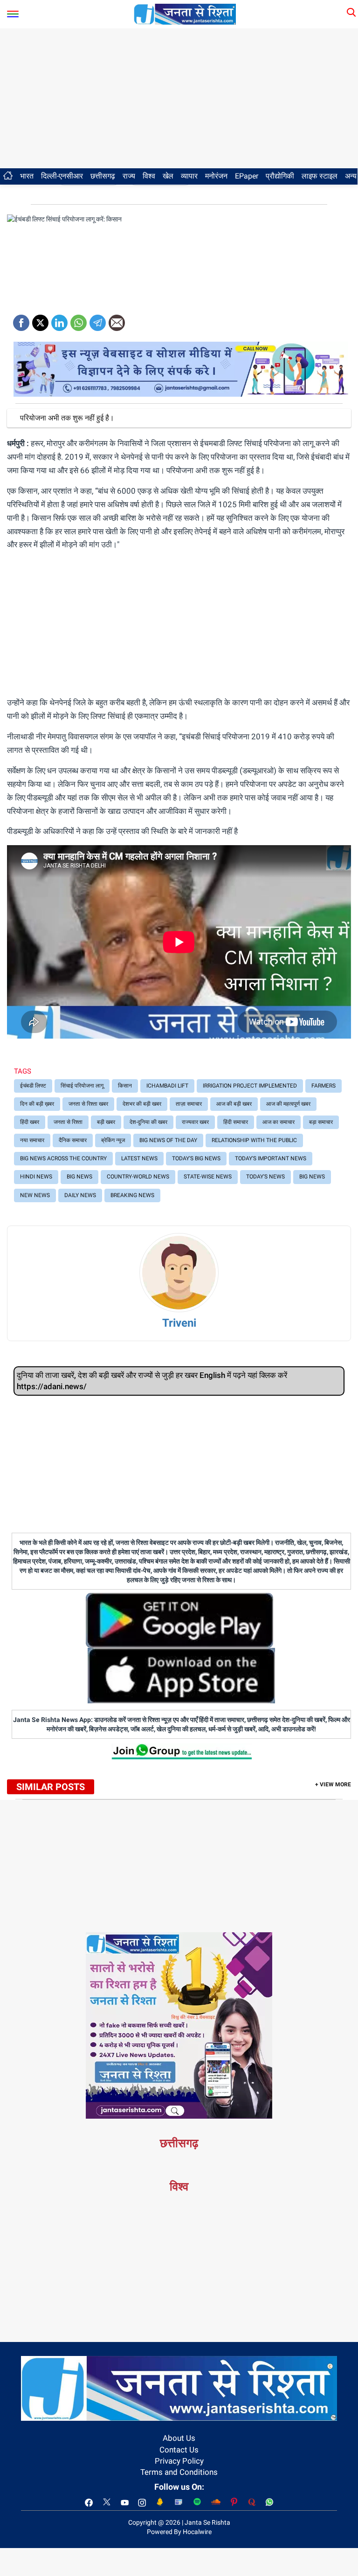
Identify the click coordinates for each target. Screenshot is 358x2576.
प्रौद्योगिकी (280, 176)
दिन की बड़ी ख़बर (37, 1104)
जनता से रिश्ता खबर (88, 1104)
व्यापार (189, 176)
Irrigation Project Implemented (250, 1086)
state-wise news (208, 1177)
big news (79, 1177)
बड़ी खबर (106, 1122)
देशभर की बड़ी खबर (142, 1104)
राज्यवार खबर (195, 1122)
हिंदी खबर (30, 1122)
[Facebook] (21, 320)
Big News (312, 1177)
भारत (27, 176)
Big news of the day (168, 1140)
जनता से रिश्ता (68, 1122)
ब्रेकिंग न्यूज (113, 1140)
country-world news (138, 1177)
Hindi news (36, 1177)
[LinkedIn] (59, 320)
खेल (168, 176)
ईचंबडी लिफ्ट (33, 1086)
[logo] (185, 14)
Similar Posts (51, 1787)
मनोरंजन (216, 176)
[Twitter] (40, 320)
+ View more (333, 1784)
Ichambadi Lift (167, 1086)
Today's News (265, 1177)
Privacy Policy (179, 2461)
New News (35, 1195)
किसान (125, 1086)
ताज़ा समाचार (189, 1104)
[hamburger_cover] (13, 12)
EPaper (247, 176)
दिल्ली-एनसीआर (62, 176)
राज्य (129, 176)
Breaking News (132, 1195)
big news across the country (63, 1158)
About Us (179, 2438)
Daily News (80, 1195)
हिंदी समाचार (236, 1122)
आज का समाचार (279, 1122)
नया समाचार (32, 1140)
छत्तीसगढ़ (103, 176)
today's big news (196, 1158)
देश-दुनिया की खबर (148, 1122)
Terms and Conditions (179, 2472)
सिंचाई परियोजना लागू (82, 1086)
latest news (139, 1158)
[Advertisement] (179, 98)
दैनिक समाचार (73, 1140)
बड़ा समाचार (321, 1122)
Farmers (324, 1086)
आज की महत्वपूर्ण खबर (288, 1104)
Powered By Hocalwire (179, 2532)
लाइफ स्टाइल (320, 176)
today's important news (271, 1158)
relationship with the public (254, 1140)
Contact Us (179, 2450)
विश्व (149, 176)
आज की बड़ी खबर (234, 1104)
